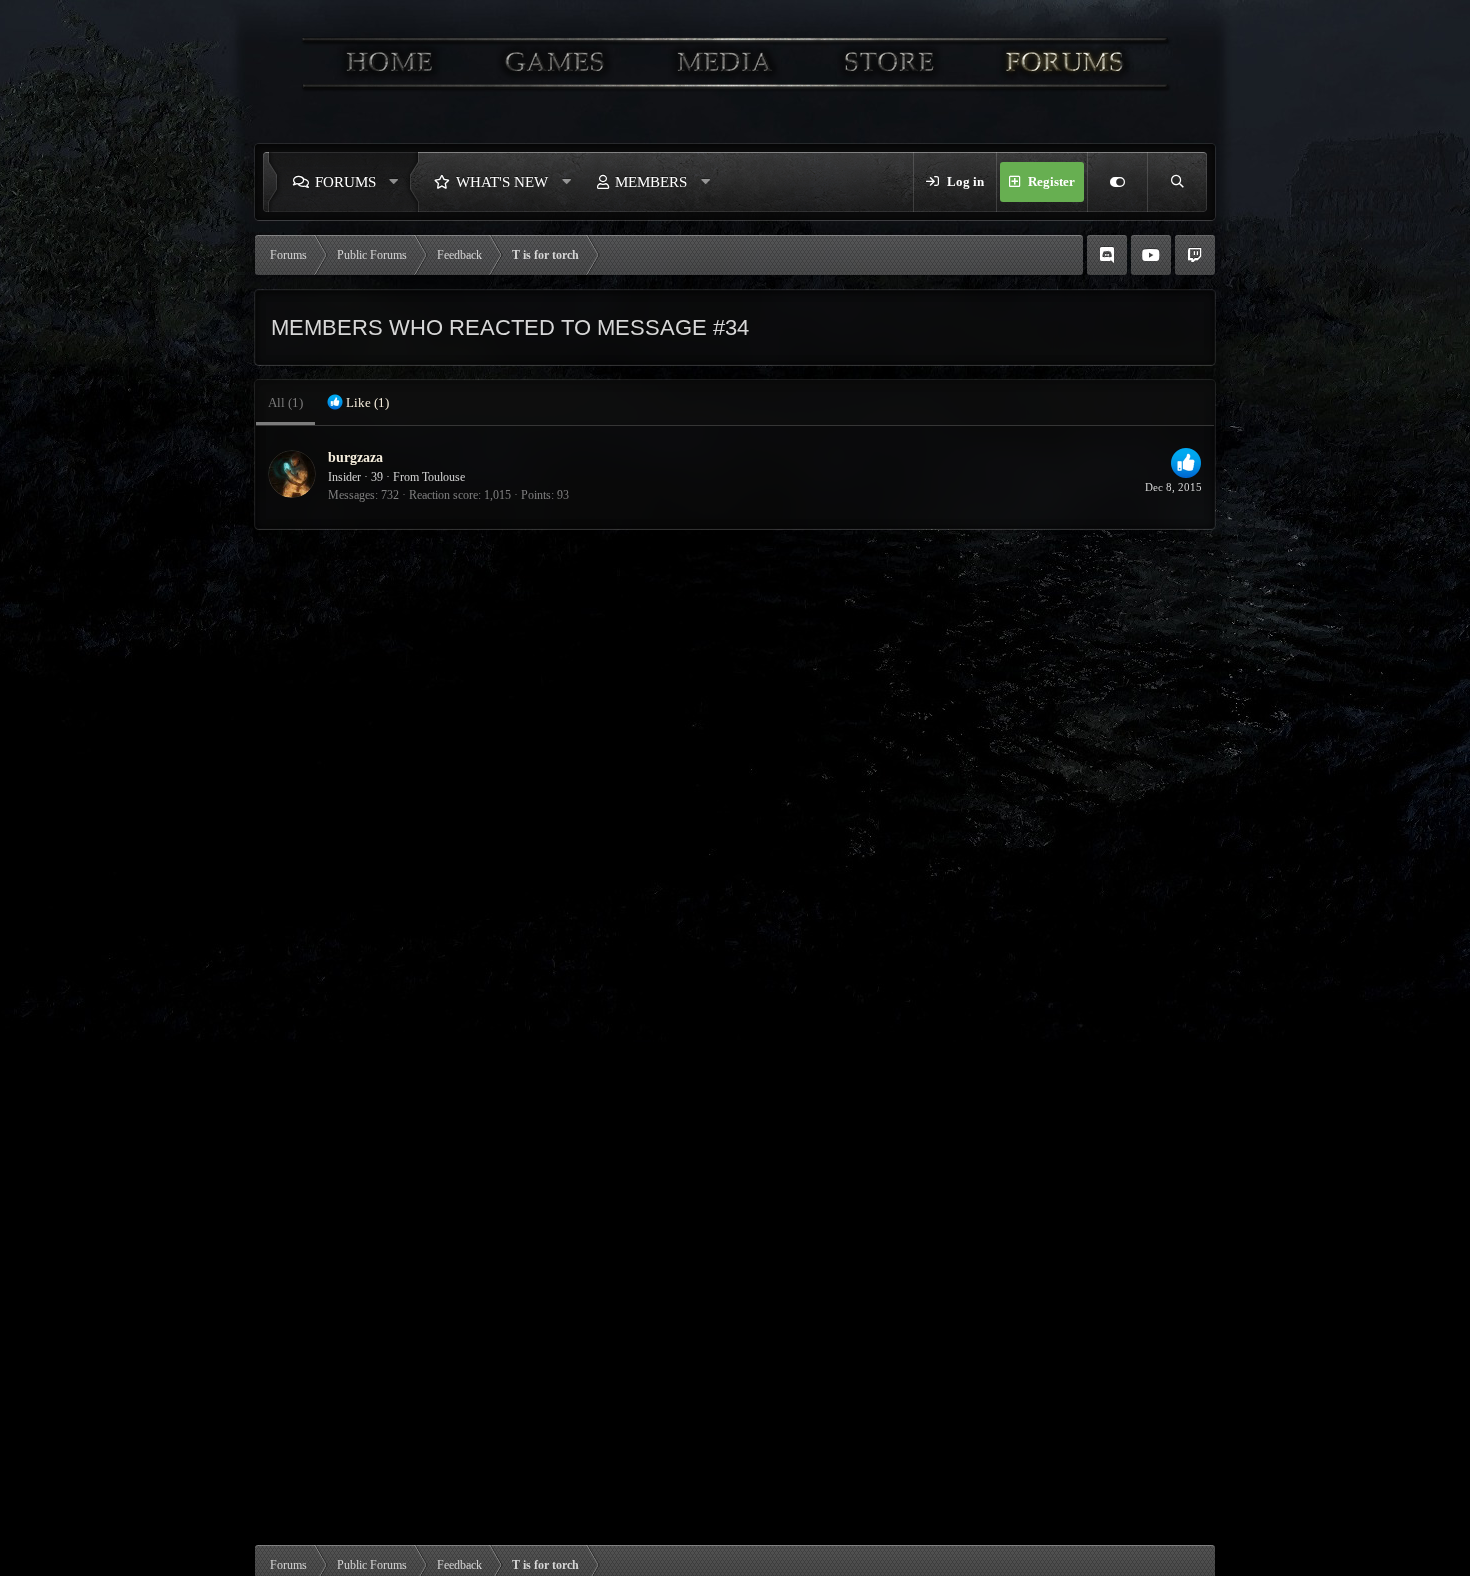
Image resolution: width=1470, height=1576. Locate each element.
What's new (502, 182)
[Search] (1177, 182)
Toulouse (443, 477)
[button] (399, 182)
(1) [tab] (285, 402)
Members (651, 182)
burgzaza (355, 457)
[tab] (358, 403)
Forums (345, 182)
